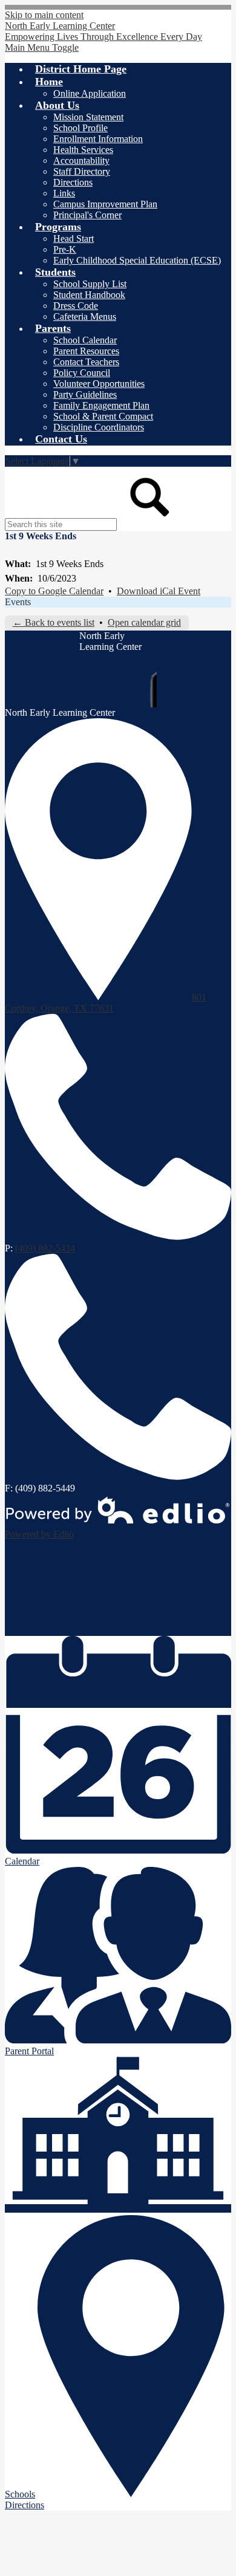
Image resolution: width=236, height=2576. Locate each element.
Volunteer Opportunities (99, 384)
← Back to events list (54, 622)
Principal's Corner (87, 215)
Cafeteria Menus (85, 316)
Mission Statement (88, 117)
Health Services (83, 150)
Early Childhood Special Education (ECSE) (137, 260)
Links (64, 193)
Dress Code (76, 306)
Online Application (90, 93)
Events (18, 602)
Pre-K (65, 249)
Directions (73, 182)
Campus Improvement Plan (105, 204)
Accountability (81, 161)
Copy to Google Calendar (54, 591)
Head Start (74, 238)
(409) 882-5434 (45, 1248)
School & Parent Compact (103, 416)
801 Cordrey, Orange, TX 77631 (106, 1003)
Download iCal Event (159, 591)
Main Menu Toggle (42, 47)
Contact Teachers (86, 362)
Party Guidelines (85, 394)
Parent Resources (86, 351)
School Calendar (85, 340)
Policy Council (82, 373)
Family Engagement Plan (101, 405)
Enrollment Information (98, 139)
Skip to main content (44, 15)
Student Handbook (89, 295)
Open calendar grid (144, 622)
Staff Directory (82, 171)
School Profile (80, 128)
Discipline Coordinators (99, 427)
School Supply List (90, 284)
